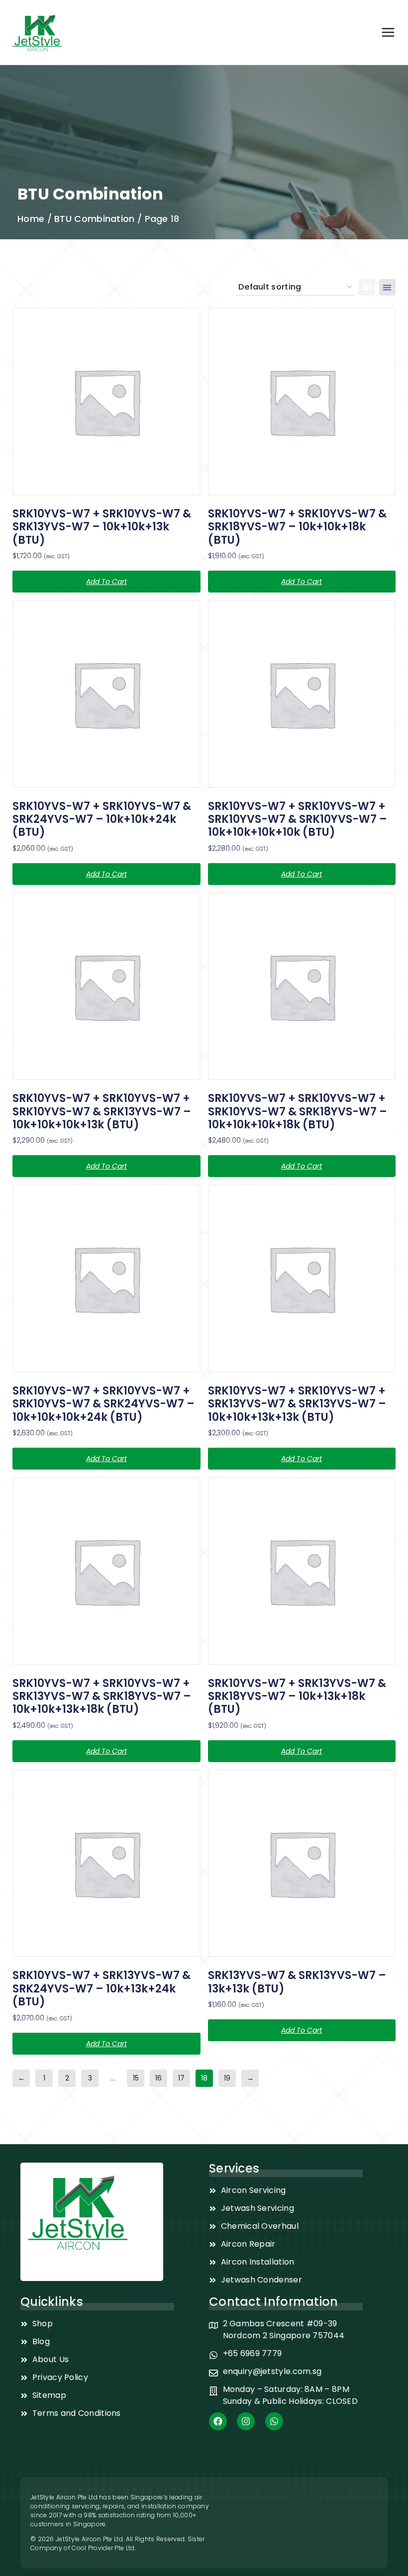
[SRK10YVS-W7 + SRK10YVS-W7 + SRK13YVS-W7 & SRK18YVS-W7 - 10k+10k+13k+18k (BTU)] (106, 1571)
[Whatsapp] (274, 2421)
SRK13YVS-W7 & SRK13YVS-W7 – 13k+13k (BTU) (297, 1982)
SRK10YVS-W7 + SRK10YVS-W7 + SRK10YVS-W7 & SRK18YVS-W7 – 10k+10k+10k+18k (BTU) (298, 1111)
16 (158, 2078)
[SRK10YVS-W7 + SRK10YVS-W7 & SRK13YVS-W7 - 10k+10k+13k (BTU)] (106, 401)
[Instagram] (246, 2421)
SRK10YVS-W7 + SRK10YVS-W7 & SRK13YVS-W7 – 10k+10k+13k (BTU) (102, 527)
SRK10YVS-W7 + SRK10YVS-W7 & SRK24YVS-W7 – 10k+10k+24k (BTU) (102, 819)
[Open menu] (388, 32)
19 (227, 2078)
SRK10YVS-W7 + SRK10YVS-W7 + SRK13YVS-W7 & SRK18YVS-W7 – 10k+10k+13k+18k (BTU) (102, 1696)
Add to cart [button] (106, 582)
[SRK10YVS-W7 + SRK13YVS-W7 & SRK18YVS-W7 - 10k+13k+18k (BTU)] (302, 1571)
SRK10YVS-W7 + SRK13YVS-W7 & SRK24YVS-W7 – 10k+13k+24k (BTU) (102, 1988)
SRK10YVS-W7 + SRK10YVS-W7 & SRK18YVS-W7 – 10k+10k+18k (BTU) (297, 527)
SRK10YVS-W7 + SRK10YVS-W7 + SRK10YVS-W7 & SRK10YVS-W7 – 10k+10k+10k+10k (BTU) (298, 819)
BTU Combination (95, 219)
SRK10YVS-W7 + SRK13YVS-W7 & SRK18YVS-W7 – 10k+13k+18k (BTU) (297, 1696)
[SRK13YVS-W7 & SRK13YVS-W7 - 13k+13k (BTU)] (302, 1864)
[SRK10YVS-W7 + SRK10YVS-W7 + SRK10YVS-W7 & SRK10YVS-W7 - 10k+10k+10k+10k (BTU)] (302, 694)
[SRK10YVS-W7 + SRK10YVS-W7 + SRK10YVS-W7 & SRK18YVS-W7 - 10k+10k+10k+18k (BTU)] (302, 987)
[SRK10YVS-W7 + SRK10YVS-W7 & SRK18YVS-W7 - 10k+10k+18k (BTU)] (302, 401)
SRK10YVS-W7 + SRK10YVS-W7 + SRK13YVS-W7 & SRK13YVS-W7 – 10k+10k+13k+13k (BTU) (297, 1404)
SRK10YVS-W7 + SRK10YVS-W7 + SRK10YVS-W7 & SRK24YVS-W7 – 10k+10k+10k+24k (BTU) (103, 1404)
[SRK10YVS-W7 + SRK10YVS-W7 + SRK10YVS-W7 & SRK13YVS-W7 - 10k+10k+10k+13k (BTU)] (106, 987)
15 (136, 2078)
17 (181, 2078)
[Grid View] (367, 287)
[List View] (387, 287)
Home (31, 219)
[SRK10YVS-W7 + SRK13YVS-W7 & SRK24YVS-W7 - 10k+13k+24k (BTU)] (106, 1864)
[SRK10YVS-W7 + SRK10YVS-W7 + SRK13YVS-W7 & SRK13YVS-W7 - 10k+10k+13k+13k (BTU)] (302, 1279)
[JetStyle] (37, 32)
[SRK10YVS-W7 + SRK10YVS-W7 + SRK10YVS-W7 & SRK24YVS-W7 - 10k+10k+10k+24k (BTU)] (106, 1279)
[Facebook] (218, 2421)
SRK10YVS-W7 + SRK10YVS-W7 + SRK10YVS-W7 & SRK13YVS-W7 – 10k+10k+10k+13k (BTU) (102, 1111)
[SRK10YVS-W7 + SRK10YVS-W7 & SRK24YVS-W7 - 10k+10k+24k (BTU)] (106, 694)
